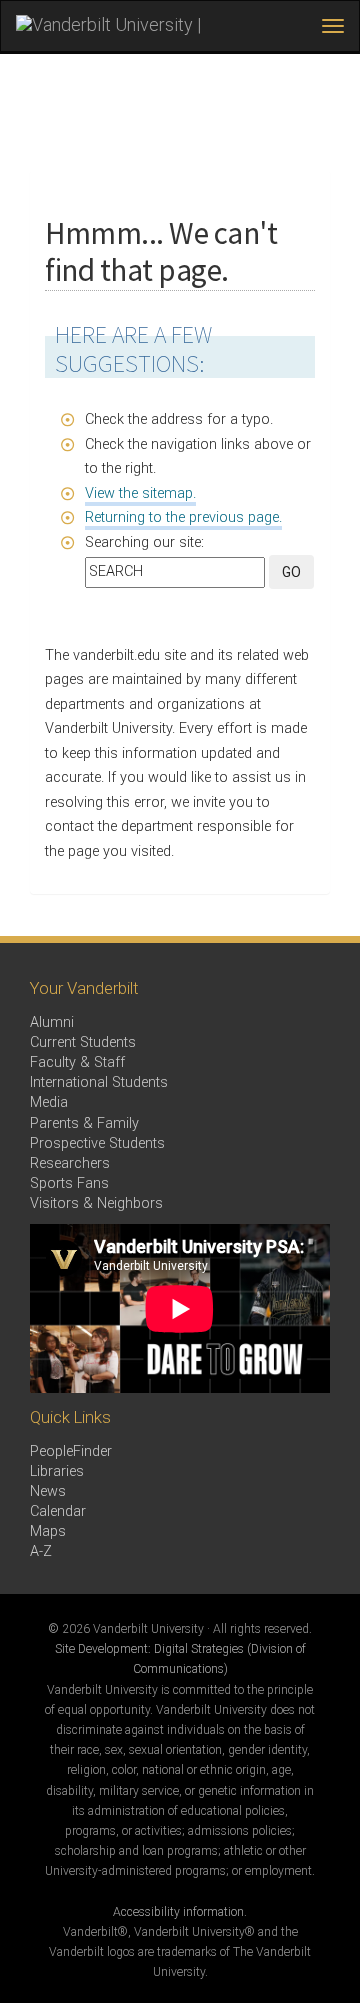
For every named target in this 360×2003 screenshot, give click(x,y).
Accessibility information (178, 1912)
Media (49, 1102)
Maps (48, 1531)
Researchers (70, 1163)
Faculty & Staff (77, 1062)
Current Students (83, 1042)
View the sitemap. (140, 493)
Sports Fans (69, 1183)
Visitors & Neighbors (96, 1203)
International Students (99, 1082)
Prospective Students (97, 1143)
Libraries (57, 1471)
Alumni (52, 1022)
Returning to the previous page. (183, 517)
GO (291, 572)
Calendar (58, 1511)
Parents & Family (84, 1123)
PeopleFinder (71, 1451)
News (48, 1491)
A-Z (41, 1551)
